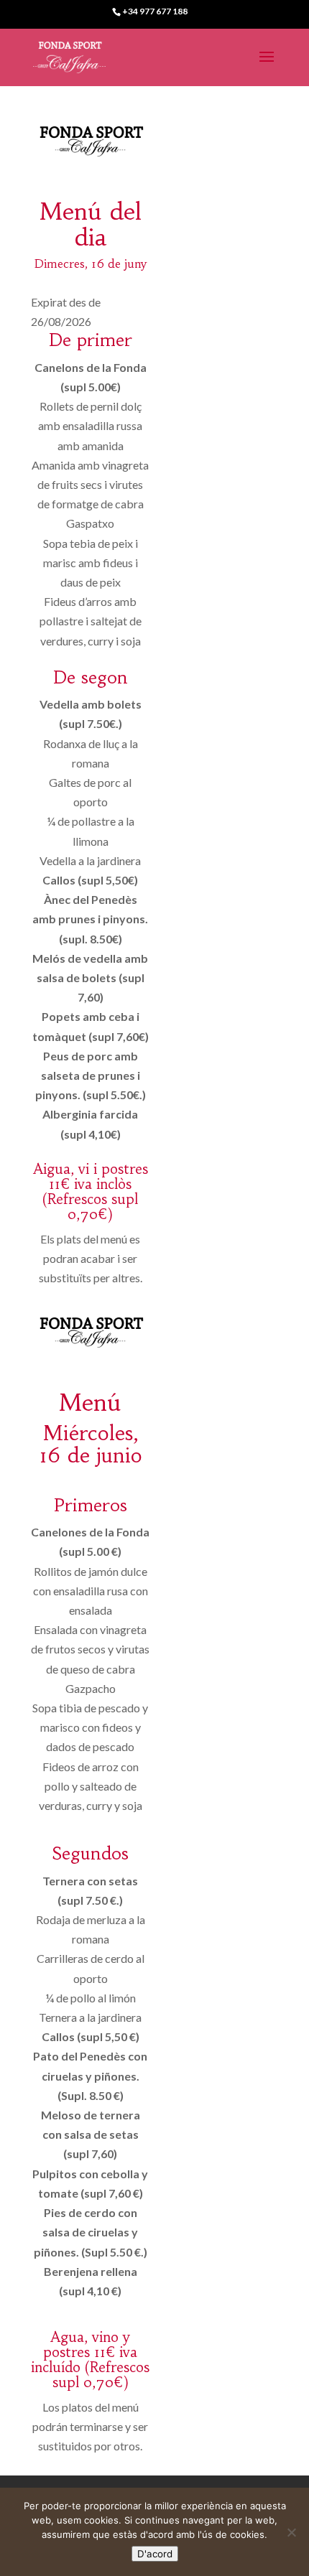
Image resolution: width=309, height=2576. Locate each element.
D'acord (155, 2554)
